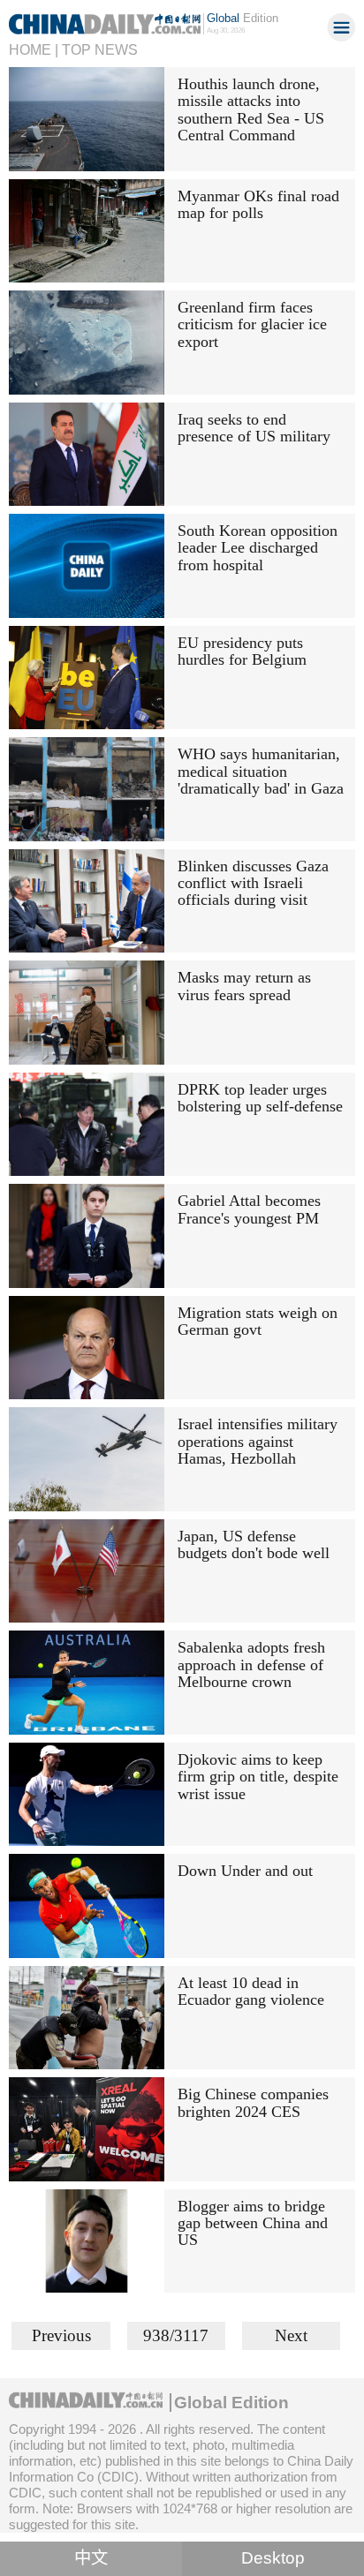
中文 (91, 2558)
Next (291, 2335)
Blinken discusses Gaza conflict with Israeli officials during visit (253, 883)
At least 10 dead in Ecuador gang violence (251, 1991)
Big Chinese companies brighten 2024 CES (253, 2102)
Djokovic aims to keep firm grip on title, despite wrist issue (258, 1777)
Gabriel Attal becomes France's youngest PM (249, 1209)
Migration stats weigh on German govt (258, 1321)
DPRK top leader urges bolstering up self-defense (260, 1098)
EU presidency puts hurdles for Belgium (242, 651)
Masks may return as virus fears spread (244, 986)
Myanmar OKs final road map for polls (258, 204)
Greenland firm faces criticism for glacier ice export (252, 324)
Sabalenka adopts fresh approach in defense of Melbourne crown (251, 1665)
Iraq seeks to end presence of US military (254, 428)
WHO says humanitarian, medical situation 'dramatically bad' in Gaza (261, 771)
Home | (34, 49)
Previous (61, 2335)
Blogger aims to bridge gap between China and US (253, 2223)
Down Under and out (245, 1871)
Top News (100, 49)
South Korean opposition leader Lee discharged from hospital (258, 548)
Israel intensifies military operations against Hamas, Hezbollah (258, 1441)
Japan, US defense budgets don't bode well (254, 1544)
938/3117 (176, 2335)
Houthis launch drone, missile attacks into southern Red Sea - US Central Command (251, 109)
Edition (243, 18)
